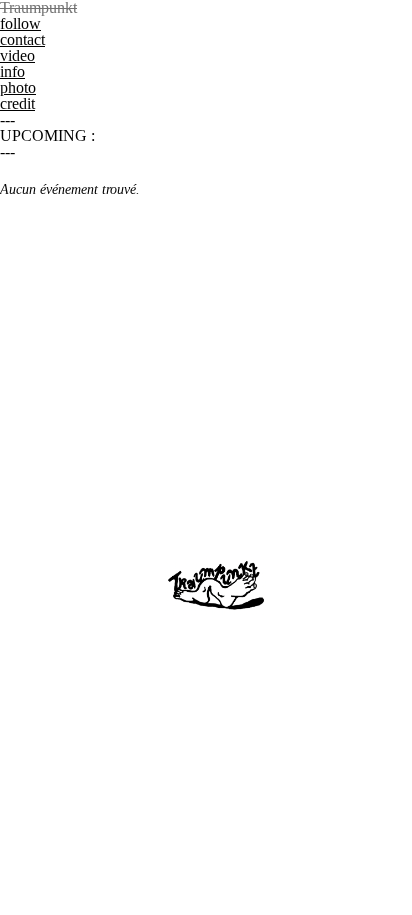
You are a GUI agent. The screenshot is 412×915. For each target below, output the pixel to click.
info (12, 71)
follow (20, 23)
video (17, 55)
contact (22, 39)
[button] (206, 8)
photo (18, 87)
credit (17, 103)
